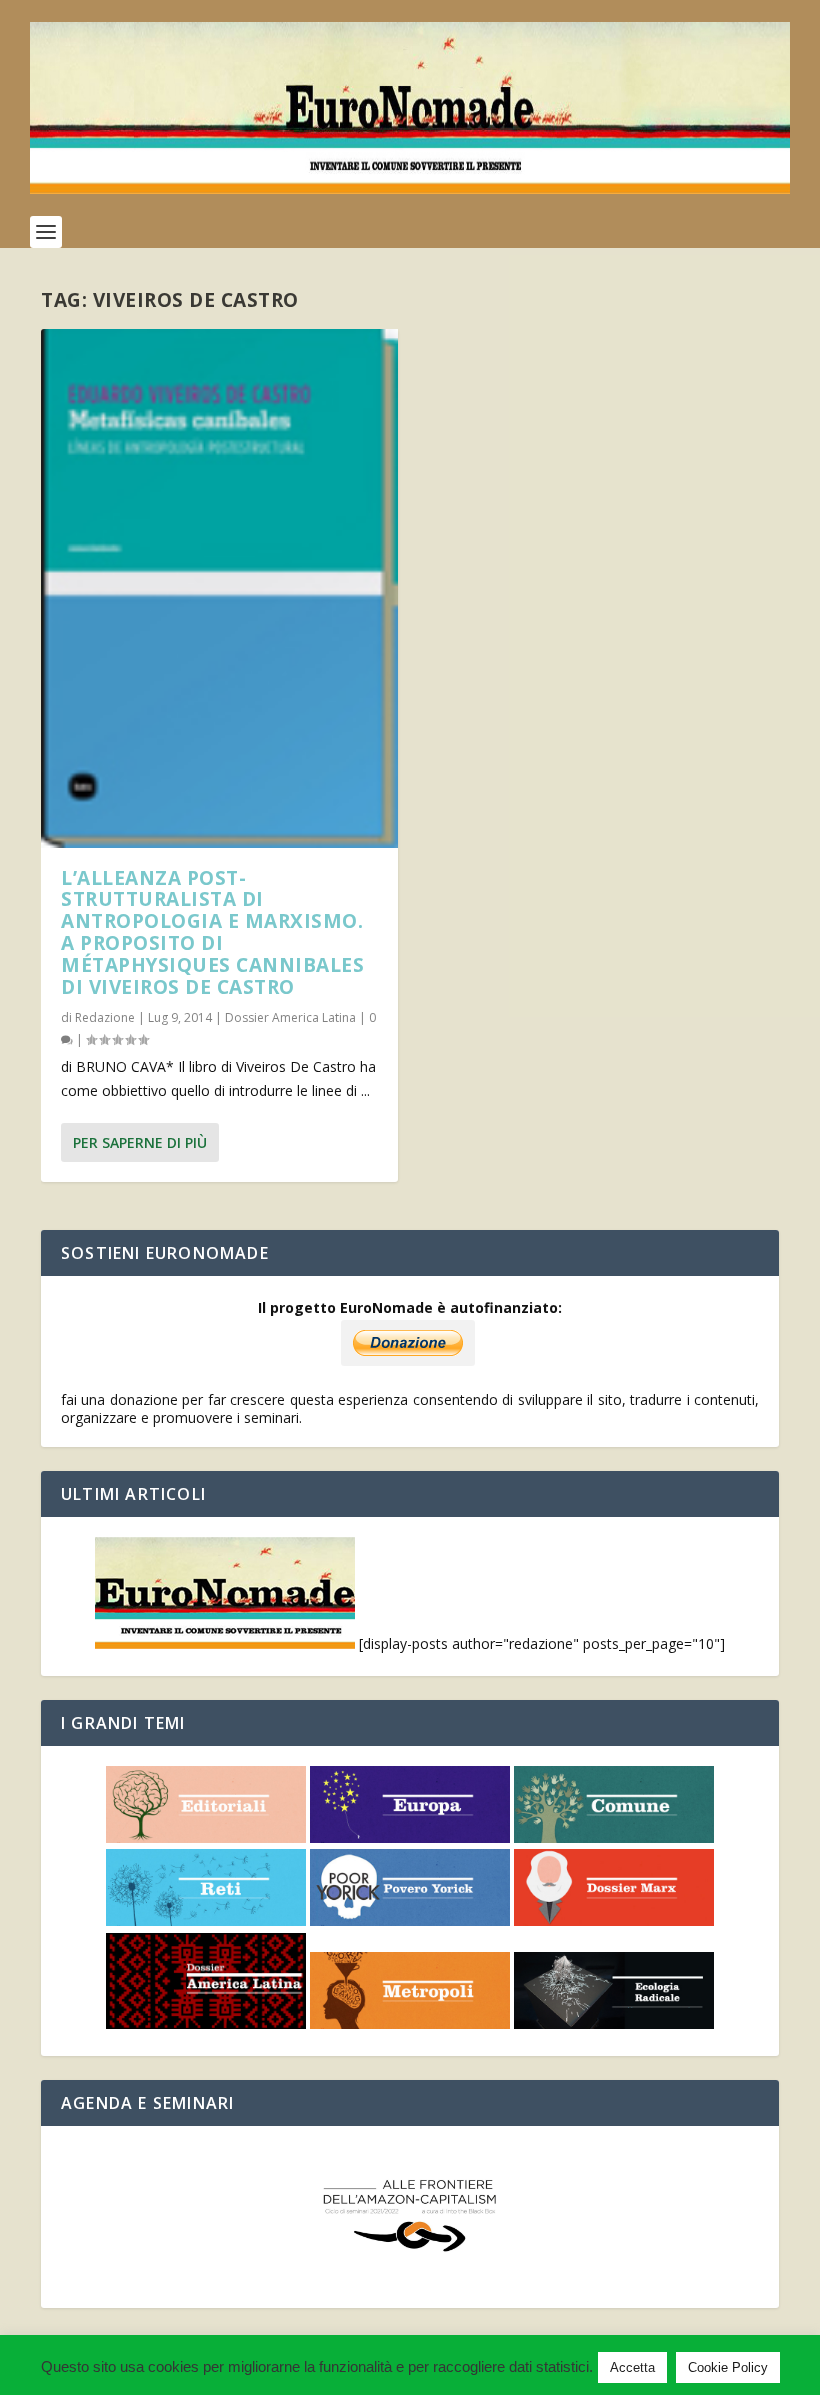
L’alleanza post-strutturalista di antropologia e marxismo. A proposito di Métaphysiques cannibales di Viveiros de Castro (212, 932)
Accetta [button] (632, 2367)
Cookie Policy (728, 2367)
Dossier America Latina (290, 1017)
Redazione (105, 1017)
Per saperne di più (140, 1142)
